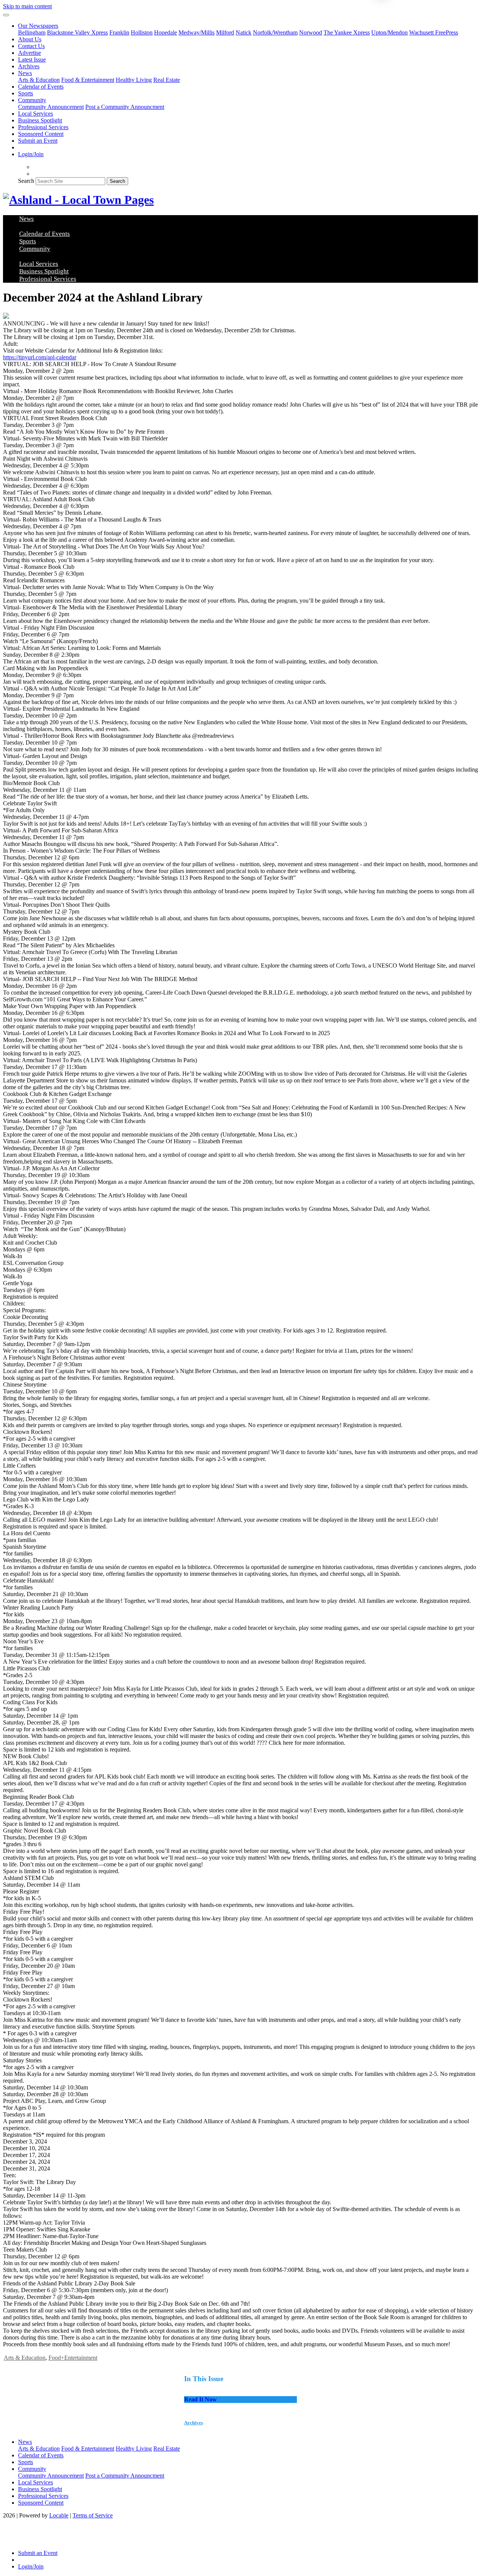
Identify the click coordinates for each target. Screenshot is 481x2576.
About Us (30, 39)
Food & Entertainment (88, 80)
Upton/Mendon (389, 32)
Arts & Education (39, 80)
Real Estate (167, 80)
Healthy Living (134, 80)
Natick (244, 32)
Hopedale (166, 32)
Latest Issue (32, 60)
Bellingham (32, 32)
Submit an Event (38, 141)
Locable (59, 2515)
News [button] (25, 73)
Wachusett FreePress (434, 32)
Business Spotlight (40, 120)
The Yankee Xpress (347, 32)
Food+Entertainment (73, 2358)
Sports (26, 93)
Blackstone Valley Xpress (77, 32)
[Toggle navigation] (6, 15)
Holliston (142, 32)
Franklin (119, 32)
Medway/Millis (197, 32)
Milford (225, 32)
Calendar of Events (41, 87)
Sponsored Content (41, 134)
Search (26, 181)
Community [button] (32, 100)
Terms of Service (93, 2515)
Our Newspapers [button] (38, 26)
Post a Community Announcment (125, 107)
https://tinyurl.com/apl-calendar (40, 357)
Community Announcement (51, 107)
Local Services (36, 114)
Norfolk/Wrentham (275, 32)
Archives (29, 66)
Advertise (29, 53)
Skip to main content (27, 6)
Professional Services (43, 127)
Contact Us (31, 46)
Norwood (311, 32)
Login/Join (31, 154)
